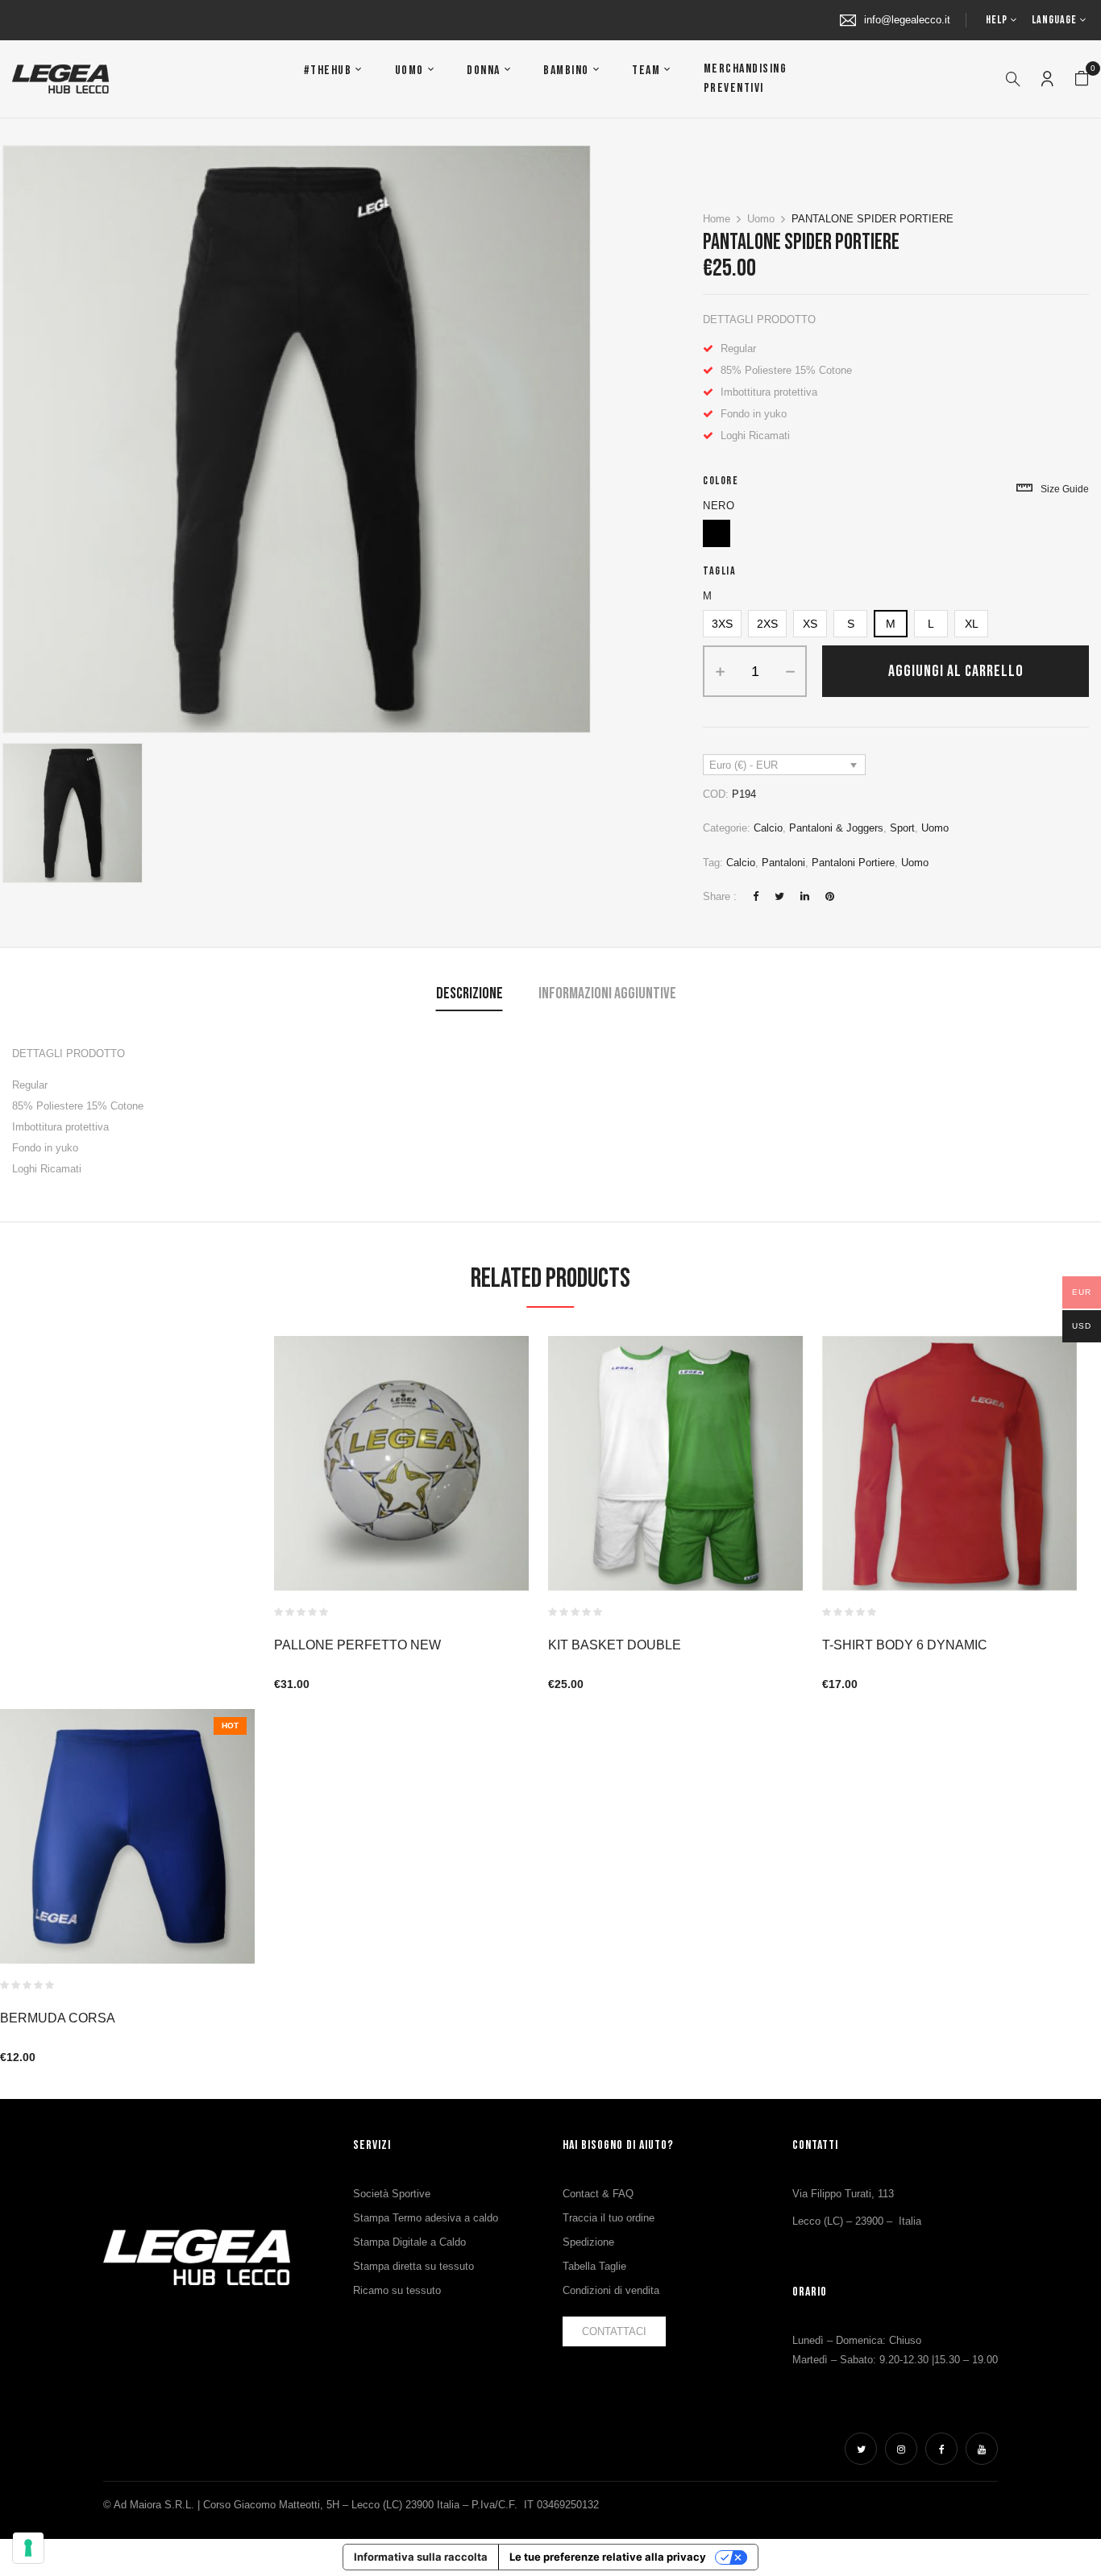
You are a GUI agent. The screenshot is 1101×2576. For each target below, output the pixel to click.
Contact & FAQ (598, 2194)
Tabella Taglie (594, 2266)
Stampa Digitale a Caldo (409, 2242)
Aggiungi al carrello (956, 671)
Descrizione (469, 993)
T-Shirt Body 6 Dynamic (905, 1645)
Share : (720, 896)
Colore (721, 481)
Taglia (719, 571)
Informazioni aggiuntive (607, 993)
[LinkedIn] (805, 896)
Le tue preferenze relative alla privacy (608, 2557)
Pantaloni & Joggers (836, 828)
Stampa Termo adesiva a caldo (426, 2218)
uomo (915, 863)
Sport (902, 828)
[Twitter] (779, 896)
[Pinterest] (830, 896)
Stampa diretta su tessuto (413, 2266)
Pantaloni (783, 863)
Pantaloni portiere (853, 863)
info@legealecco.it (907, 20)
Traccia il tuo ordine (609, 2218)
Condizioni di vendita (611, 2290)
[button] (1082, 79)
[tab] (469, 996)
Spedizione (588, 2242)
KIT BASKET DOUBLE (615, 1645)
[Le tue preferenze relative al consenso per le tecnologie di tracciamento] (28, 2548)
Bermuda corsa (58, 2018)
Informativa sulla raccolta (421, 2557)
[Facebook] (756, 896)
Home (717, 219)
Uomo (761, 219)
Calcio (768, 828)
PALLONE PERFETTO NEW (357, 1645)
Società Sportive (392, 2194)
